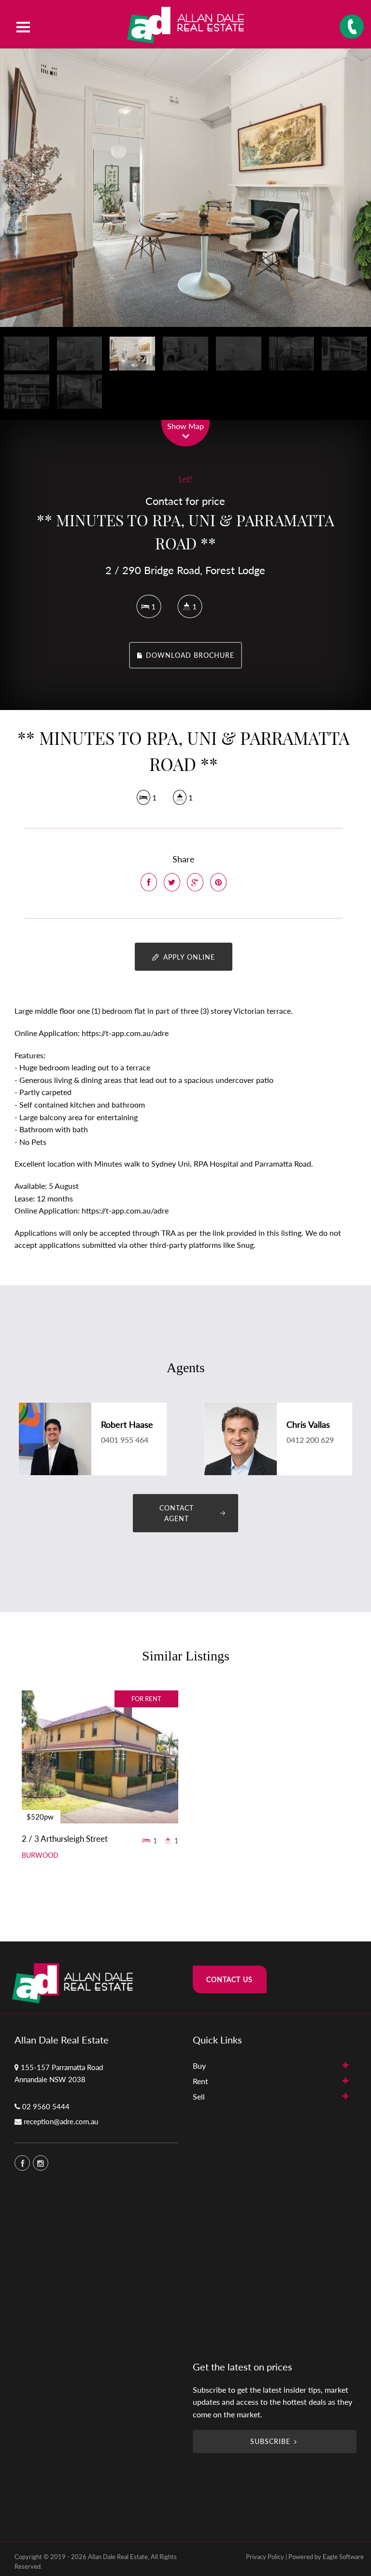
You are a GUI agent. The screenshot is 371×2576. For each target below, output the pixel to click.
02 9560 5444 (46, 2106)
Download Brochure (189, 655)
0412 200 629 (310, 1440)
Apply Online (188, 957)
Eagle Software (343, 2557)
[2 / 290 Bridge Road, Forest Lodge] (185, 188)
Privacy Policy (265, 2557)
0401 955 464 (125, 1440)
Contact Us (229, 1979)
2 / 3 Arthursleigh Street (65, 1839)
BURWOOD (40, 1855)
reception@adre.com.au (61, 2121)
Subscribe (270, 2441)
